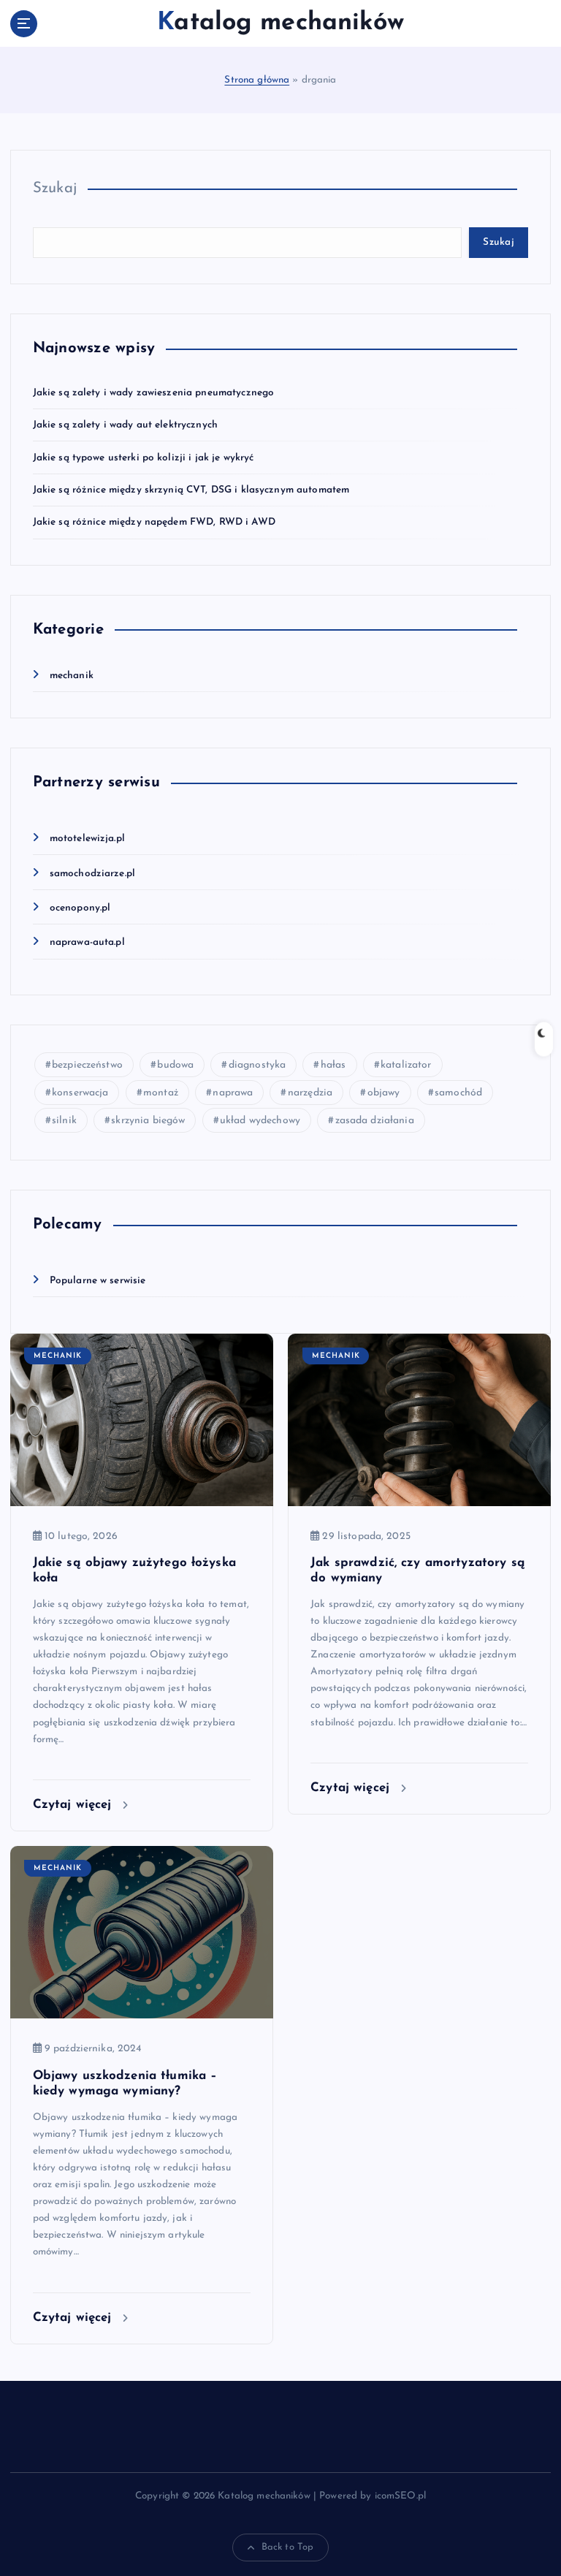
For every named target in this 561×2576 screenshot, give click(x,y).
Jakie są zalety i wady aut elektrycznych (125, 425)
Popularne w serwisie (98, 1281)
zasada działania (375, 1121)
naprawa (233, 1093)
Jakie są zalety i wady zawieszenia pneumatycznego (154, 393)
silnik (64, 1121)
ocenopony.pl (80, 908)
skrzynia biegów (148, 1121)
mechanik (72, 676)
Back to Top (288, 2547)
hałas (333, 1065)
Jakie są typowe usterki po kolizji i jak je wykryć (144, 458)
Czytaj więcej (75, 1805)
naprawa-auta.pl (87, 942)
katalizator (406, 1065)
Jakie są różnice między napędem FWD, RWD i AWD (154, 522)
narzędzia (310, 1093)
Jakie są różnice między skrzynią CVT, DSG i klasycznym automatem (191, 490)
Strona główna (257, 80)
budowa (175, 1065)
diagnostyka (257, 1065)
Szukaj (55, 189)
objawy (384, 1093)
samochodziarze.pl (92, 874)
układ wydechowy (260, 1121)
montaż (161, 1093)
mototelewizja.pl (87, 839)
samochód (458, 1093)
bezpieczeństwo (87, 1065)
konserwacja (80, 1093)
